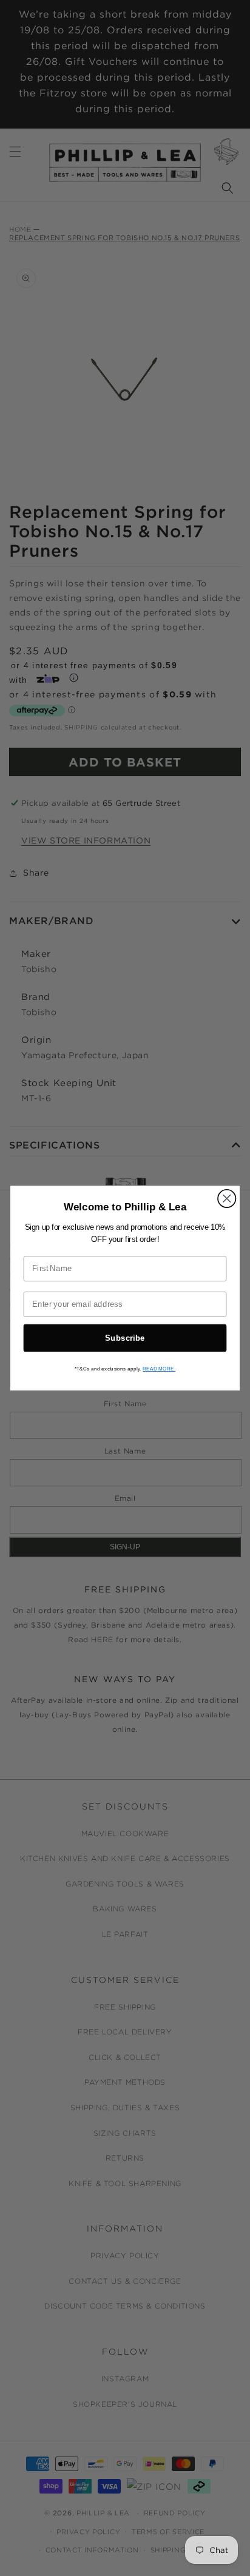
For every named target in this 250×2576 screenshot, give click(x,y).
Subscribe (125, 1338)
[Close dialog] (227, 1199)
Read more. (159, 1369)
